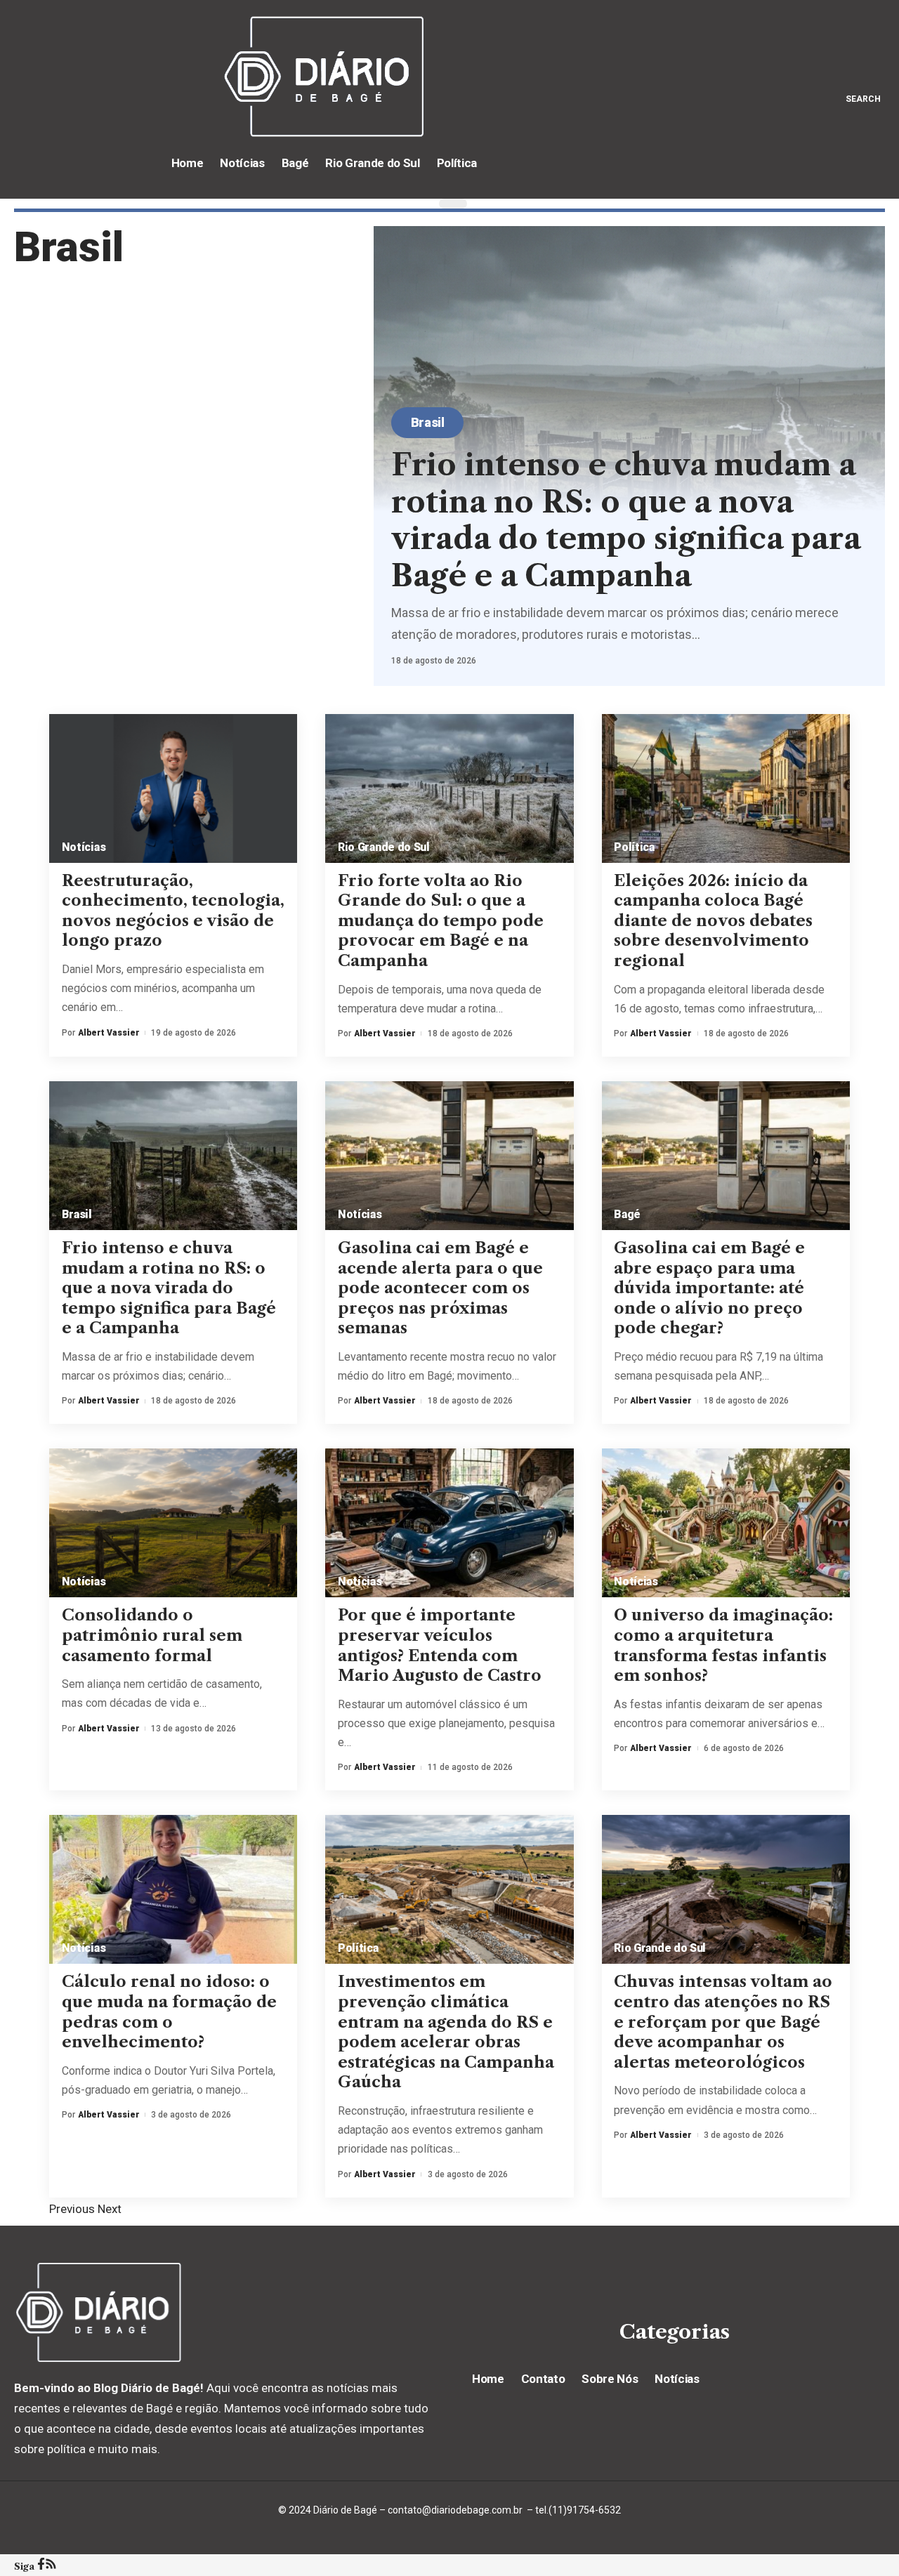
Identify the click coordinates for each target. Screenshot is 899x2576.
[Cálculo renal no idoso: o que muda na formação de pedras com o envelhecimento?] (173, 1889)
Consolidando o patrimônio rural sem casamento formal (152, 1635)
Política (634, 847)
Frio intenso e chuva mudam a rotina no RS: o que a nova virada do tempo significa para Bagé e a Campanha (626, 520)
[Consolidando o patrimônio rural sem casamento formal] (173, 1523)
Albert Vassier (109, 1033)
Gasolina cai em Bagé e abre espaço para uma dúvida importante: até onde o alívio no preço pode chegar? (709, 1288)
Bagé (627, 1214)
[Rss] (51, 2565)
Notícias (84, 847)
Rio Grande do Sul (384, 847)
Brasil (428, 422)
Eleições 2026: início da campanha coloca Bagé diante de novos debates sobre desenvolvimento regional (713, 921)
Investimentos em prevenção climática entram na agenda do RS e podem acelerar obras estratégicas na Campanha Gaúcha (446, 2032)
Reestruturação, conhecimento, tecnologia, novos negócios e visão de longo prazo (173, 911)
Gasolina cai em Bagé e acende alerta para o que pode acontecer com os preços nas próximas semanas (440, 1288)
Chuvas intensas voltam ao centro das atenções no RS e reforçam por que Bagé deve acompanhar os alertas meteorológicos (723, 2022)
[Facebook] (41, 2565)
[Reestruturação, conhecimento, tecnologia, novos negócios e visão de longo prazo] (173, 788)
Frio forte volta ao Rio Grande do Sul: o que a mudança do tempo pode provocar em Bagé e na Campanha (441, 921)
